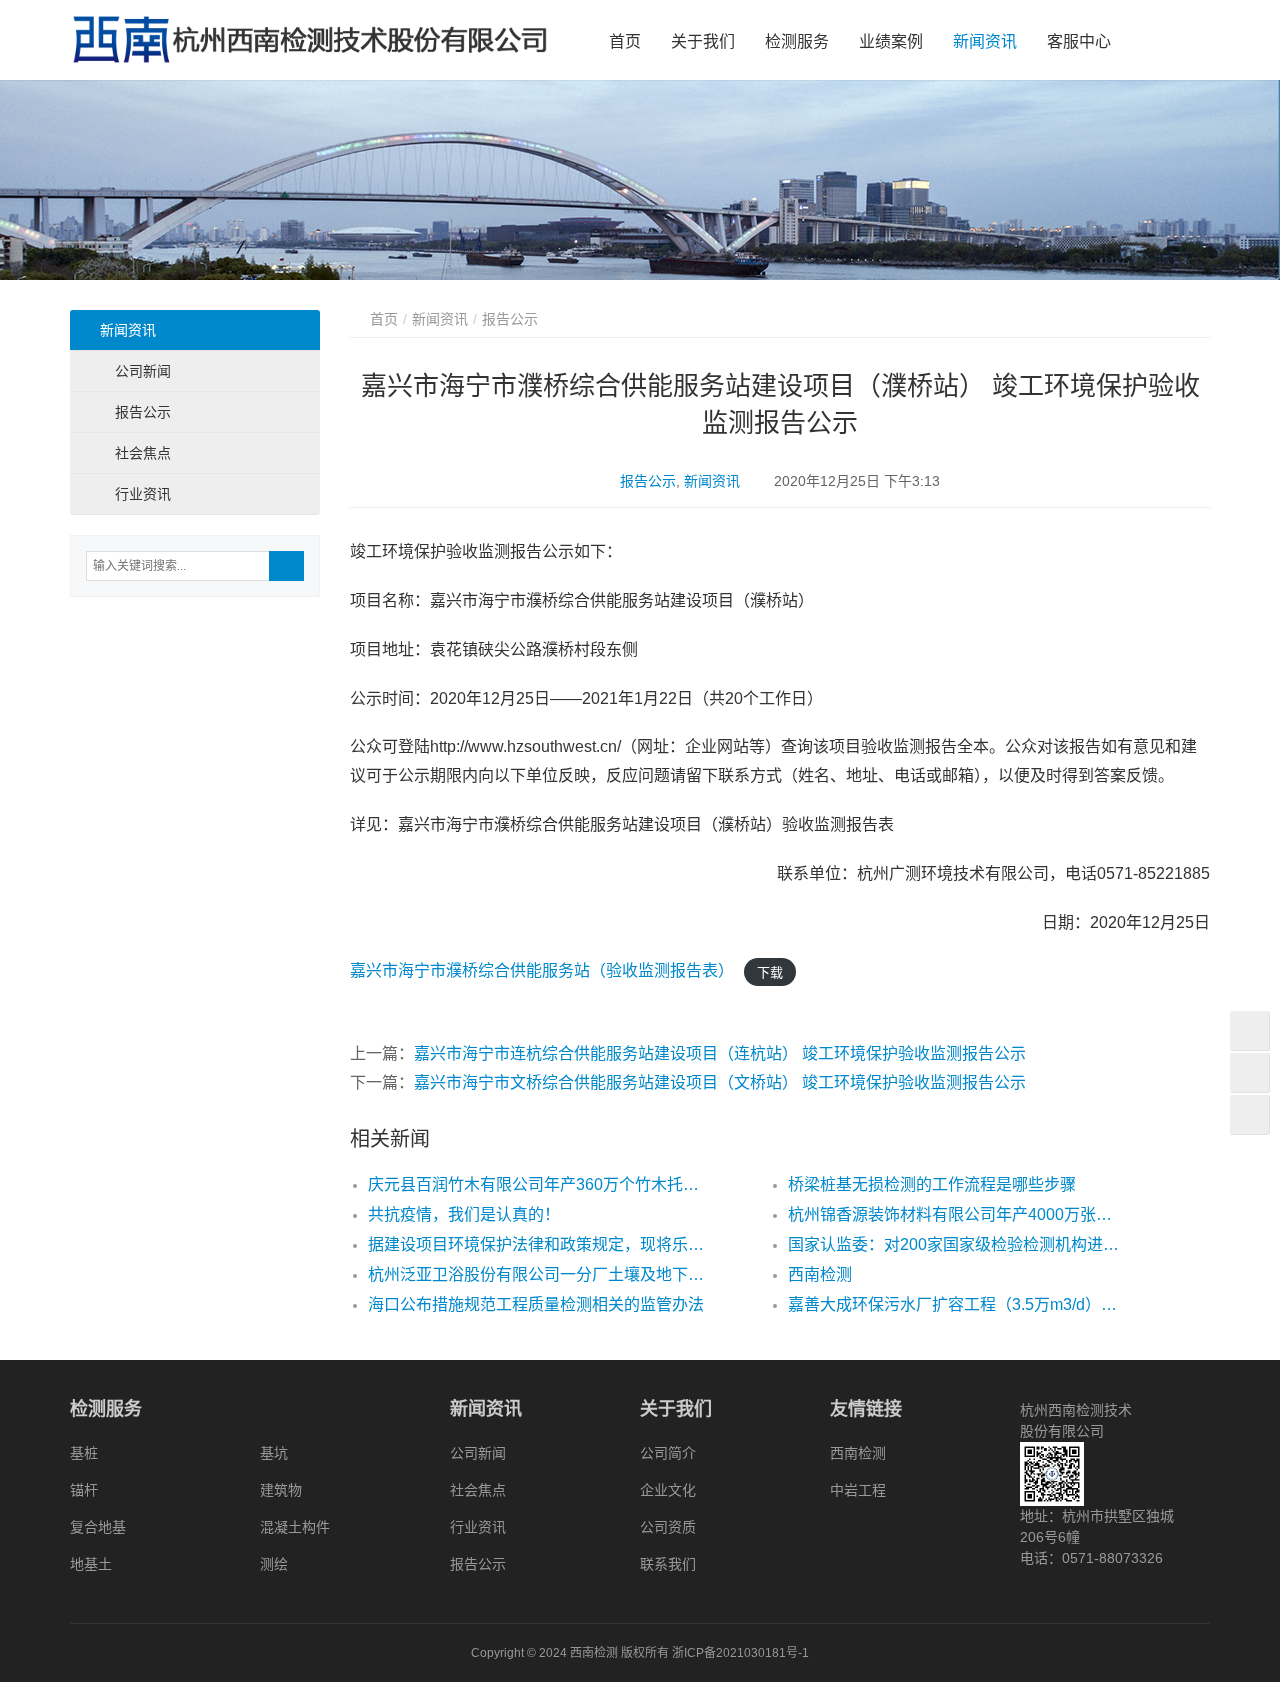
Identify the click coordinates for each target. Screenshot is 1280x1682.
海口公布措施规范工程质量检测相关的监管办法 (536, 1304)
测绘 (274, 1564)
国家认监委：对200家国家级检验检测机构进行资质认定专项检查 (956, 1244)
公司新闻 (143, 371)
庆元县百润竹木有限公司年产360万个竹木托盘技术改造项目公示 (536, 1184)
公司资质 (668, 1527)
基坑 (274, 1453)
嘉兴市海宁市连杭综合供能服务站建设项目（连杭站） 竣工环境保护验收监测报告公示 (720, 1053)
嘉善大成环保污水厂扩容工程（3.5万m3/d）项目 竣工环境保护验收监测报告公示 (956, 1304)
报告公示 (648, 481)
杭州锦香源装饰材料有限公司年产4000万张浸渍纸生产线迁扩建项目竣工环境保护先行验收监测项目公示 (956, 1214)
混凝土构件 (295, 1527)
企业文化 (668, 1490)
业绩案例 (891, 41)
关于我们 (703, 41)
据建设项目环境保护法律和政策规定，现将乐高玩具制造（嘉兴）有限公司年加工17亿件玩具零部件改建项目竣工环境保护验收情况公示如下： (536, 1244)
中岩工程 (858, 1490)
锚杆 (84, 1490)
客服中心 (1079, 41)
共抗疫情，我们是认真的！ (464, 1214)
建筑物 (281, 1490)
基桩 (84, 1453)
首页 (625, 41)
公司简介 (668, 1453)
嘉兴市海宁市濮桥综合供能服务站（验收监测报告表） (542, 970)
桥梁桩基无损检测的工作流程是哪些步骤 (932, 1184)
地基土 (91, 1564)
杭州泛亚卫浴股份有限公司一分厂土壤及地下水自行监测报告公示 (536, 1274)
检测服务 (797, 41)
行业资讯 (143, 494)
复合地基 (98, 1527)
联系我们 (668, 1564)
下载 (770, 971)
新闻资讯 (985, 41)
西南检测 (820, 1274)
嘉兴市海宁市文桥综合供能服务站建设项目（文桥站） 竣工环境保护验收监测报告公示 (720, 1082)
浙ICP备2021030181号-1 (740, 1653)
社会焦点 (143, 453)
